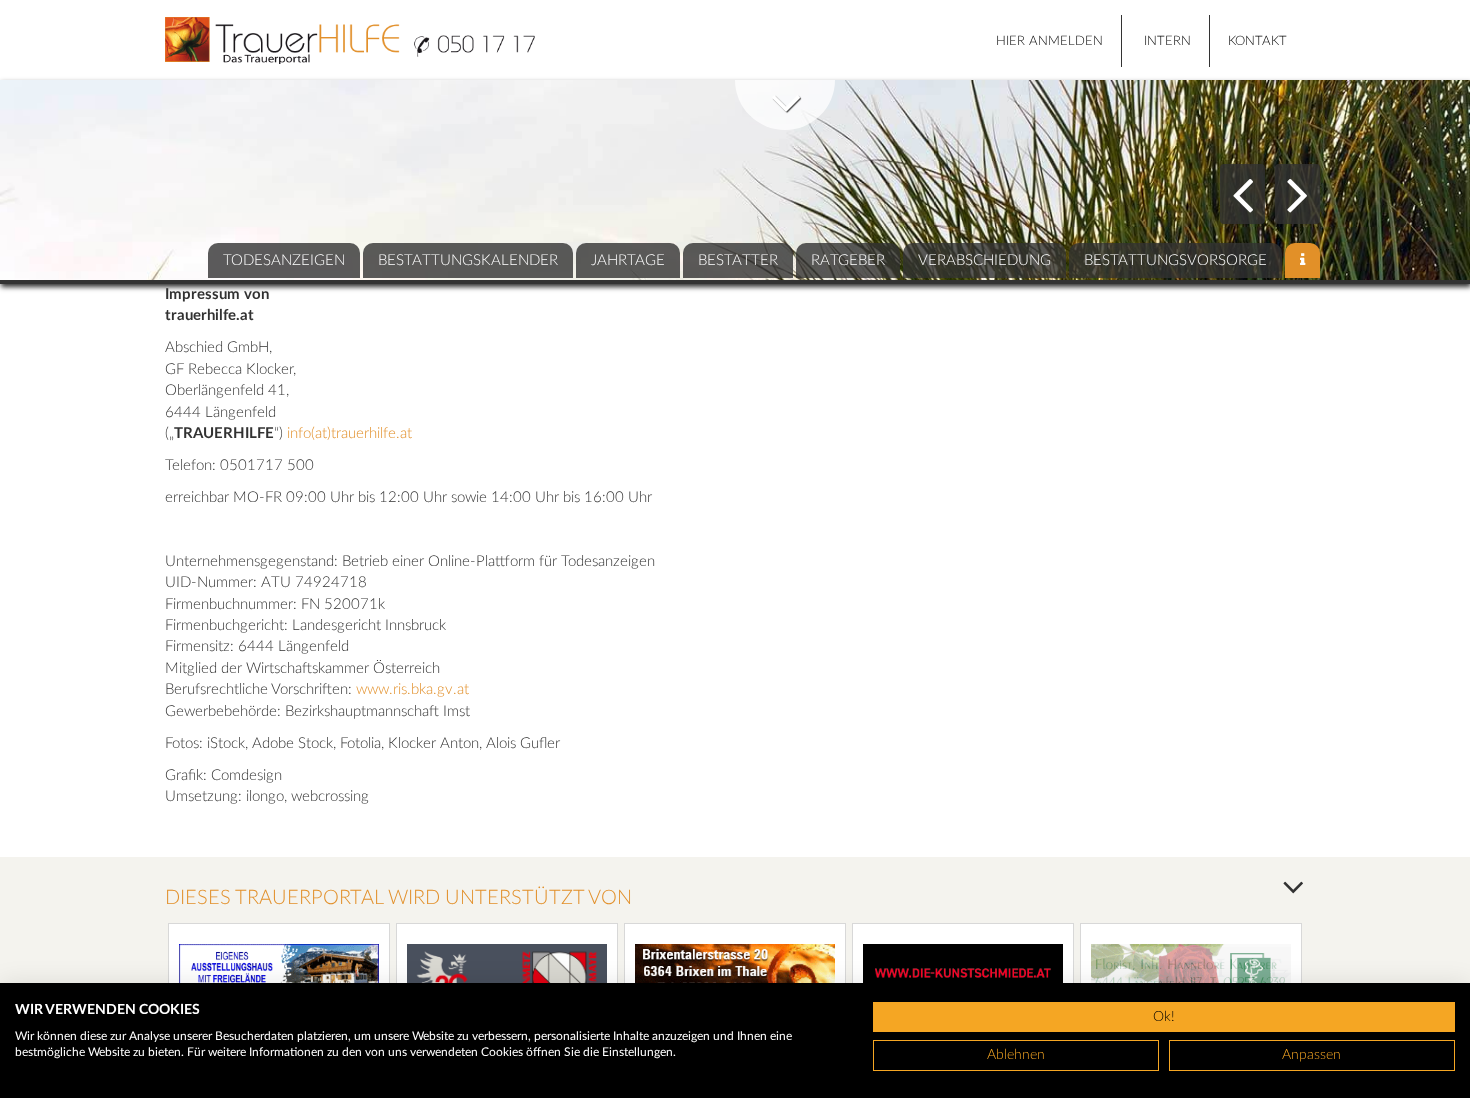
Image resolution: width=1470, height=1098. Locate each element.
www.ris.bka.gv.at (412, 689)
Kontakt (1257, 41)
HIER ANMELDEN (1049, 41)
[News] (1302, 260)
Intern (1167, 41)
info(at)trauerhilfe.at (349, 433)
